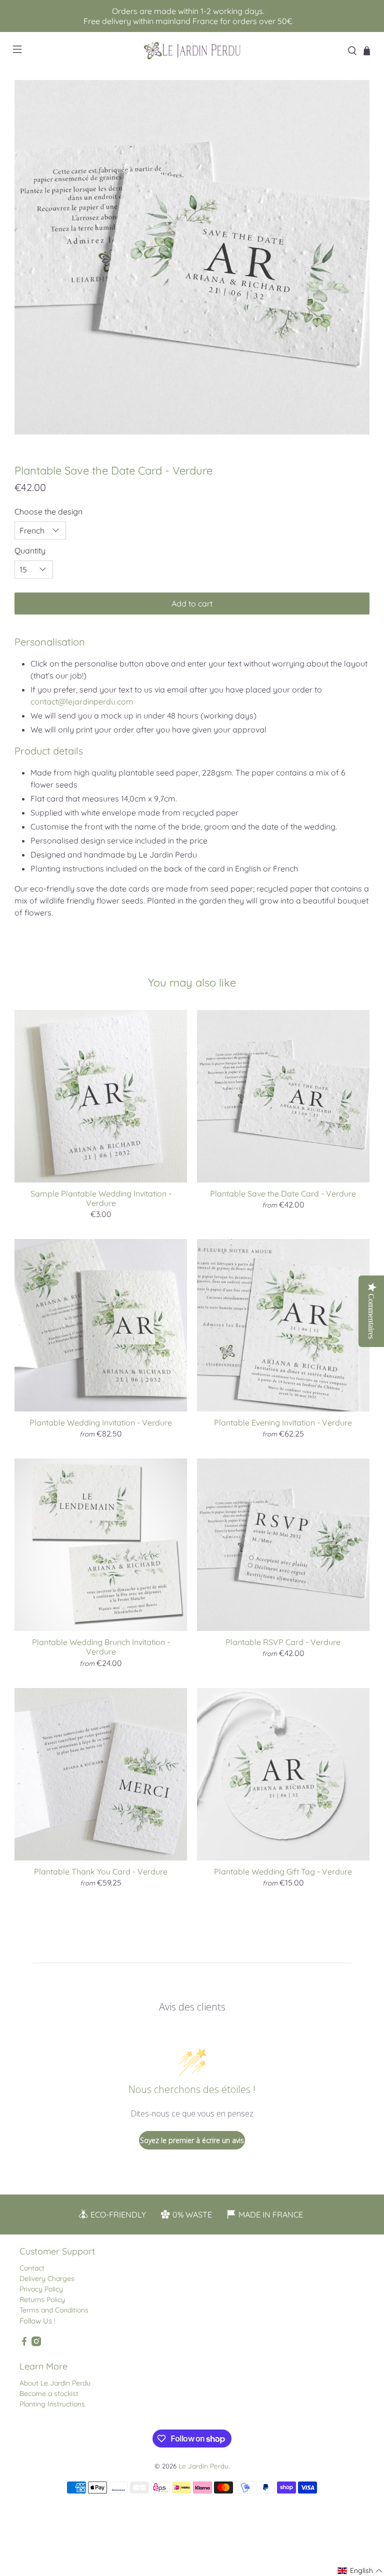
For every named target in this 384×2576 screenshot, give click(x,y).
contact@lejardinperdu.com (82, 701)
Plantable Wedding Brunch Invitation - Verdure (101, 1647)
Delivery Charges (47, 2278)
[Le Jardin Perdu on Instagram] (36, 2344)
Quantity (30, 550)
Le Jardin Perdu (203, 2466)
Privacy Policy (41, 2289)
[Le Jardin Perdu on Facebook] (24, 2344)
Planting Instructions (52, 2404)
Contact (32, 2268)
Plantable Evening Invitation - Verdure (283, 1422)
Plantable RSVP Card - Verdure (283, 1642)
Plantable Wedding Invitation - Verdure (101, 1422)
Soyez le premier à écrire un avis (192, 2140)
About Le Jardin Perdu (55, 2383)
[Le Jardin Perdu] (192, 51)
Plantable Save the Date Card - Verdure (283, 1193)
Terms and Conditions (54, 2310)
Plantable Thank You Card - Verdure (101, 1871)
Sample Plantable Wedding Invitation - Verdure (101, 1198)
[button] (360, 2571)
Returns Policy (42, 2299)
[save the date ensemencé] (192, 257)
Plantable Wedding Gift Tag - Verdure (283, 1871)
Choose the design (48, 511)
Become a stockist (49, 2393)
